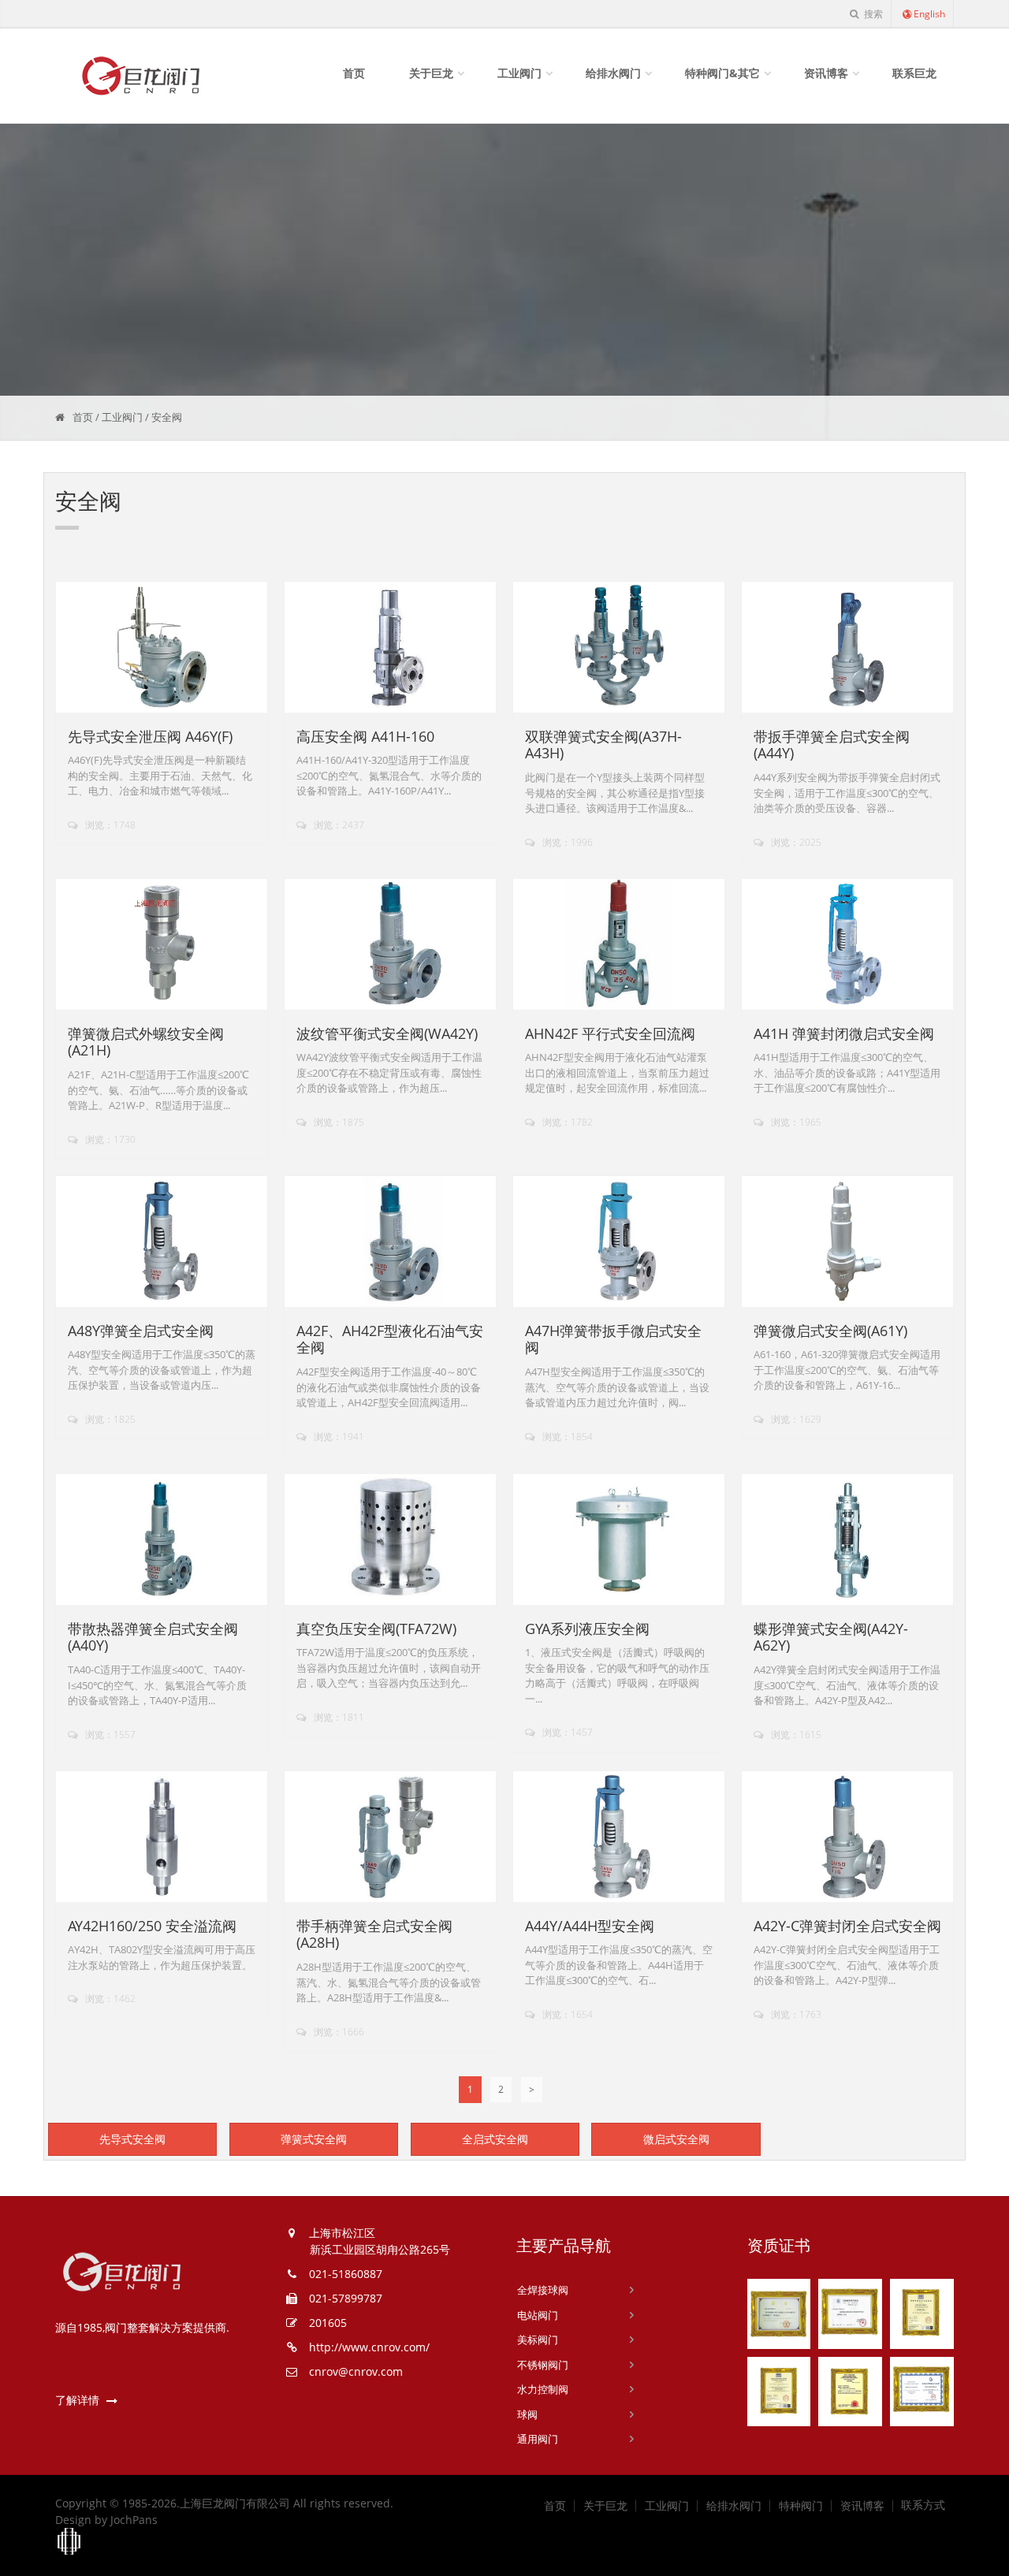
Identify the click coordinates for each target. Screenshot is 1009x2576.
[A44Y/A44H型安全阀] (619, 1837)
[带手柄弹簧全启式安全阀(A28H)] (391, 1837)
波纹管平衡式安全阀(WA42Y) (387, 1033)
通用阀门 (538, 2439)
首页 (354, 73)
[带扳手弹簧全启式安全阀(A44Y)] (848, 648)
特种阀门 (801, 2506)
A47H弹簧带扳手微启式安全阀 (613, 1339)
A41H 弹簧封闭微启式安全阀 (844, 1033)
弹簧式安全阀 (314, 2139)
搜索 (872, 14)
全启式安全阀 (495, 2139)
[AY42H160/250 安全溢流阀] (162, 1837)
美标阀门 (538, 2340)
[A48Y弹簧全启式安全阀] (162, 1242)
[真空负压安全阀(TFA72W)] (391, 1540)
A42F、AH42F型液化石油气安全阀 (390, 1339)
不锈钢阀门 (543, 2365)
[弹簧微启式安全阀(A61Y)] (848, 1242)
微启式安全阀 (676, 2139)
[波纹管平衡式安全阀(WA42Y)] (391, 945)
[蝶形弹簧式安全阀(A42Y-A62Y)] (848, 1540)
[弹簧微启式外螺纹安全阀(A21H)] (162, 945)
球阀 (527, 2414)
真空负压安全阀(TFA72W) (376, 1629)
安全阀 (167, 417)
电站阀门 (538, 2315)
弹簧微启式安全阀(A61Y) (830, 1331)
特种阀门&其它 (722, 73)
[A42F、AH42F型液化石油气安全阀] (391, 1242)
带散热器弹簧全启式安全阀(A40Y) (153, 1637)
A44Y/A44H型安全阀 (590, 1926)
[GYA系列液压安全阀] (619, 1540)
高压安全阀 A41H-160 (365, 736)
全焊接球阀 (543, 2290)
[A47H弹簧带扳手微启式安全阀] (619, 1242)
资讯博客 (826, 73)
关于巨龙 (431, 73)
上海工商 (69, 2542)
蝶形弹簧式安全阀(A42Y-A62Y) (831, 1637)
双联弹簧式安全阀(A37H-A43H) (603, 745)
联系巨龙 (914, 73)
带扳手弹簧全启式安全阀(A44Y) (832, 745)
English (929, 14)
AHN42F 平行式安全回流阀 (610, 1033)
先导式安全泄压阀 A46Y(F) (150, 736)
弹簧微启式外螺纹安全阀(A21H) (146, 1042)
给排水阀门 (613, 73)
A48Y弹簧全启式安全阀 (141, 1331)
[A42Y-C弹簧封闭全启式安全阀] (848, 1837)
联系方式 (923, 2505)
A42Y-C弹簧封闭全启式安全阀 (847, 1926)
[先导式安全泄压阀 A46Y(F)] (162, 648)
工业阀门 (519, 73)
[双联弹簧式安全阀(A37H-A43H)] (619, 648)
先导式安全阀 (132, 2139)
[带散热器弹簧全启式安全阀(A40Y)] (162, 1540)
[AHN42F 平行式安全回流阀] (619, 945)
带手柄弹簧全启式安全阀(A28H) (374, 1934)
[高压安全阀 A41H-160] (391, 648)
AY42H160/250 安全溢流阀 (152, 1926)
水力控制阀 (543, 2389)
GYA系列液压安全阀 (587, 1629)
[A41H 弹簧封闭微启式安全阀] (848, 945)
